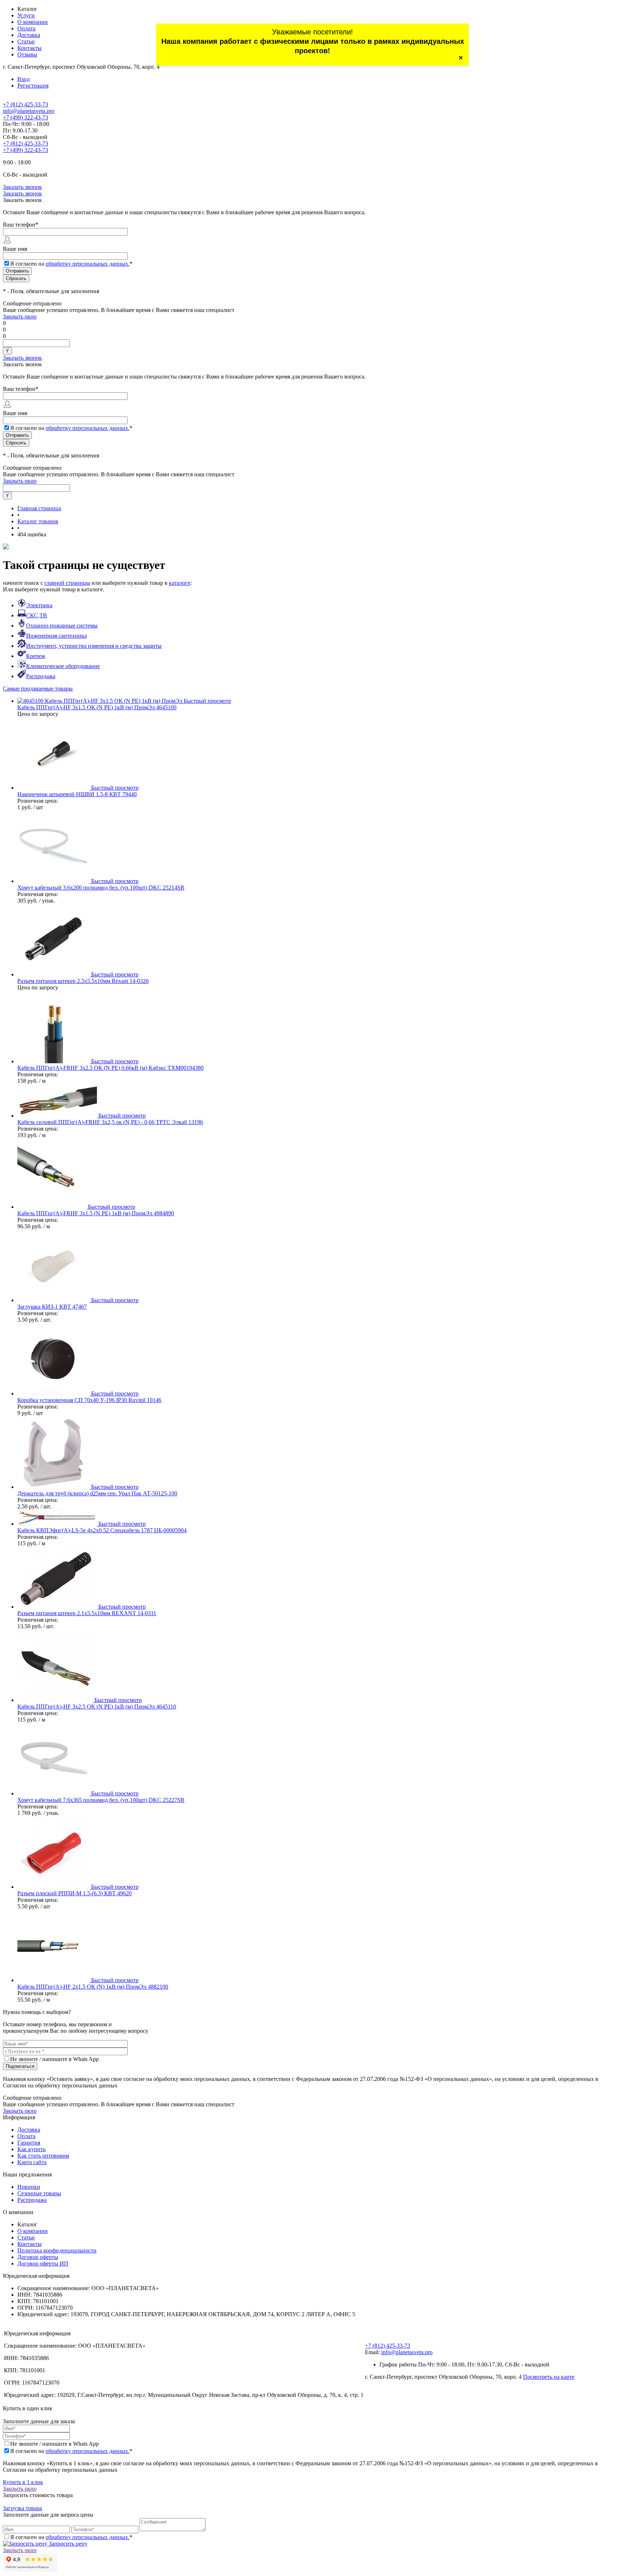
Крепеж (36, 656)
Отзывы (27, 54)
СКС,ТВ (37, 615)
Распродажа (41, 676)
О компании (33, 22)
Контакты (29, 48)
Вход (24, 79)
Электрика (39, 605)
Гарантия (29, 2143)
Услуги (26, 15)
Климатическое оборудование (63, 666)
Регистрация (33, 86)
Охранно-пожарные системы (62, 626)
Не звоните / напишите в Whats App (54, 2059)
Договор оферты (38, 2257)
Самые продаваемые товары (38, 689)
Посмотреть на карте (549, 2377)
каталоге (180, 583)
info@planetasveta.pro (29, 111)
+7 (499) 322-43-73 (25, 117)
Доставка (29, 35)
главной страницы (67, 583)
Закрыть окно (20, 316)
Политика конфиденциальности (57, 2250)
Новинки (29, 2187)
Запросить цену (67, 2544)
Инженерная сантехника (56, 636)
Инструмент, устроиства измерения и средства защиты (94, 646)
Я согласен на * (71, 2451)
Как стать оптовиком (43, 2156)
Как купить (31, 2149)
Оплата (26, 28)
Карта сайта (32, 2162)
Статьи (26, 41)
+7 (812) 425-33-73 (25, 104)
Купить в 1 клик (23, 2482)
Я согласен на (71, 264)
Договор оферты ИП (43, 2263)
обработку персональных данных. (88, 264)
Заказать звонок (22, 187)
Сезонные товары (39, 2193)
